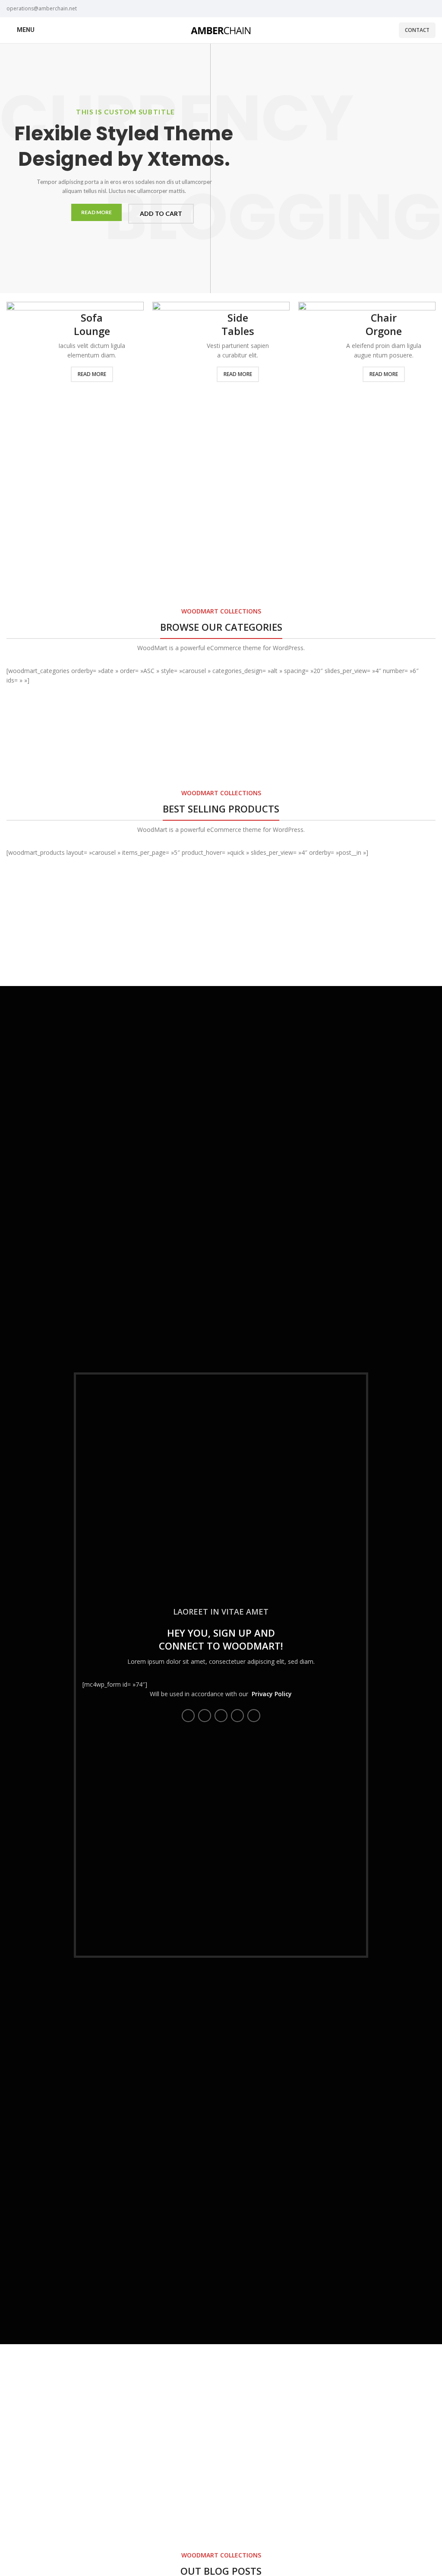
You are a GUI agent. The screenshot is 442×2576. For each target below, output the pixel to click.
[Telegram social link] (254, 1716)
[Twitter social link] (205, 1716)
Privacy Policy (272, 1694)
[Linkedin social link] (237, 1716)
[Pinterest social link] (221, 1716)
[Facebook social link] (188, 1716)
